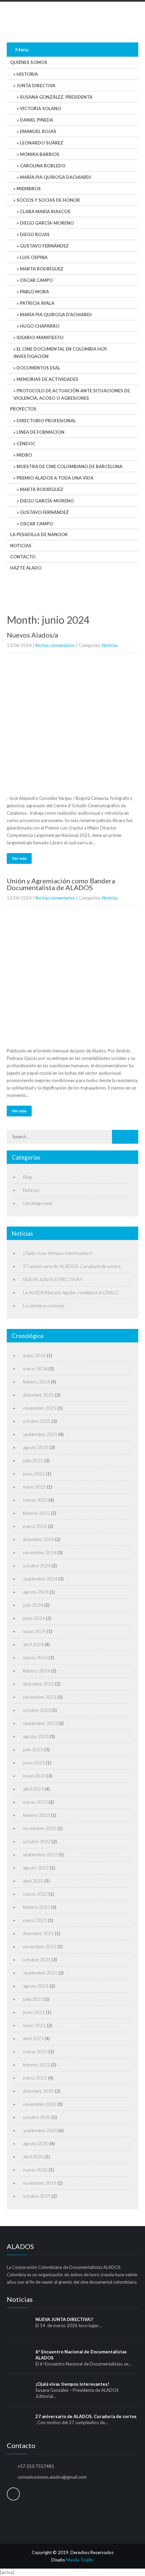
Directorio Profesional (46, 421)
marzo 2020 (35, 2170)
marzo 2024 (35, 1657)
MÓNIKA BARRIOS (40, 154)
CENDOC (26, 444)
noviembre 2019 (40, 2183)
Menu (22, 49)
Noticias (21, 546)
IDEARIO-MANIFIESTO (40, 337)
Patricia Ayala (37, 303)
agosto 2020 (36, 2143)
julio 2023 (33, 1749)
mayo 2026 (34, 1355)
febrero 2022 (36, 1907)
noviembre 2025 (40, 1408)
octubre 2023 (37, 1710)
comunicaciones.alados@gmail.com (52, 2477)
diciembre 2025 (38, 1395)
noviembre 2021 (40, 1946)
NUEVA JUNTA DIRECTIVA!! (53, 1279)
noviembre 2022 (40, 1828)
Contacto (23, 557)
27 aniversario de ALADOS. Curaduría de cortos (72, 1266)
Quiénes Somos (29, 62)
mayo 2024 (34, 1631)
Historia (27, 74)
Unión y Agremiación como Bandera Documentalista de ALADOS (61, 884)
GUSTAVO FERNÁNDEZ (44, 246)
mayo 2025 (34, 1487)
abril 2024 (33, 1644)
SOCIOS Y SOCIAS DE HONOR (48, 200)
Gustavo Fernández (44, 512)
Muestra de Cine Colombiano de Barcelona (69, 466)
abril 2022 (33, 1881)
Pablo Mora (34, 292)
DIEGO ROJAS (35, 234)
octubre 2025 (37, 1421)
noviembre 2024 (40, 1552)
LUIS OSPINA (34, 257)
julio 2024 (33, 1605)
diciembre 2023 (38, 1684)
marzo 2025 (35, 1500)
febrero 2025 (36, 1513)
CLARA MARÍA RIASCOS (45, 211)
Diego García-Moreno (47, 223)
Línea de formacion (40, 432)
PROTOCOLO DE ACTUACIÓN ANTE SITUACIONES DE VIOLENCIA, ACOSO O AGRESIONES (72, 394)
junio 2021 (34, 2012)
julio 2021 (33, 1999)
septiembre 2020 (40, 2130)
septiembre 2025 (40, 1434)
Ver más (19, 858)
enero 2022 (35, 1920)
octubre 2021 (37, 1960)
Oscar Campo (36, 524)
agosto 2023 (36, 1736)
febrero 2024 (36, 1671)
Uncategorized (37, 1203)
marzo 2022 (35, 1894)
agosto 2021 (36, 1986)
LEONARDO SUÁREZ (42, 143)
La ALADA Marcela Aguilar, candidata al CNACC (71, 1292)
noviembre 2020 (40, 2104)
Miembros (29, 189)
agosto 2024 (36, 1592)
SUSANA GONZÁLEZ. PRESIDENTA (56, 97)
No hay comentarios (55, 645)
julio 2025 (33, 1460)
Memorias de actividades (47, 379)
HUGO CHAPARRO (40, 326)
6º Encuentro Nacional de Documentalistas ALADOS (81, 2355)
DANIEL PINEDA (36, 120)
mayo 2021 (34, 2025)
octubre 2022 (37, 1841)
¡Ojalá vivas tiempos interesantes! (58, 1253)
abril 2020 (33, 2157)
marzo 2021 (35, 2051)
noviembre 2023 (40, 1697)
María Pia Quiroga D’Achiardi (56, 315)
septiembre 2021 (40, 1973)
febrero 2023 (36, 1815)
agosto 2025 (36, 1447)
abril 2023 (33, 1789)
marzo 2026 (35, 1368)
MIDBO (24, 455)
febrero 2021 (36, 2065)
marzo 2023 (35, 1802)
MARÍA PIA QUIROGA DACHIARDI (55, 177)
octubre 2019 (37, 2196)
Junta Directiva (36, 86)
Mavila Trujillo (80, 2560)
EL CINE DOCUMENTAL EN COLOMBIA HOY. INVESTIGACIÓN (61, 353)
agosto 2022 (36, 1868)
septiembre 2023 (40, 1723)
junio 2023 (34, 1763)
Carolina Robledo (43, 166)
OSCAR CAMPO (36, 280)
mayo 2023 (34, 1776)
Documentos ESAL (38, 368)
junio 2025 (34, 1474)
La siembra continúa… (45, 1306)
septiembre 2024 (40, 1579)
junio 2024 (34, 1618)
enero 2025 (35, 1526)
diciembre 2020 (38, 2091)
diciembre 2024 (38, 1539)
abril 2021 (33, 2038)
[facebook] (13, 2494)
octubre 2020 (37, 2117)
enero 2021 (35, 2078)
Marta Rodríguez (42, 269)
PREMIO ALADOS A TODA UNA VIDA (55, 478)
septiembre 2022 (40, 1854)
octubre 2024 (37, 1566)
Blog (27, 1177)
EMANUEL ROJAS (38, 131)
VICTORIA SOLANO (40, 108)
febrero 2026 (36, 1382)
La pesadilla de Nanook (39, 534)
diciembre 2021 (38, 1933)
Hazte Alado (26, 568)
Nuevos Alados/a (32, 635)
